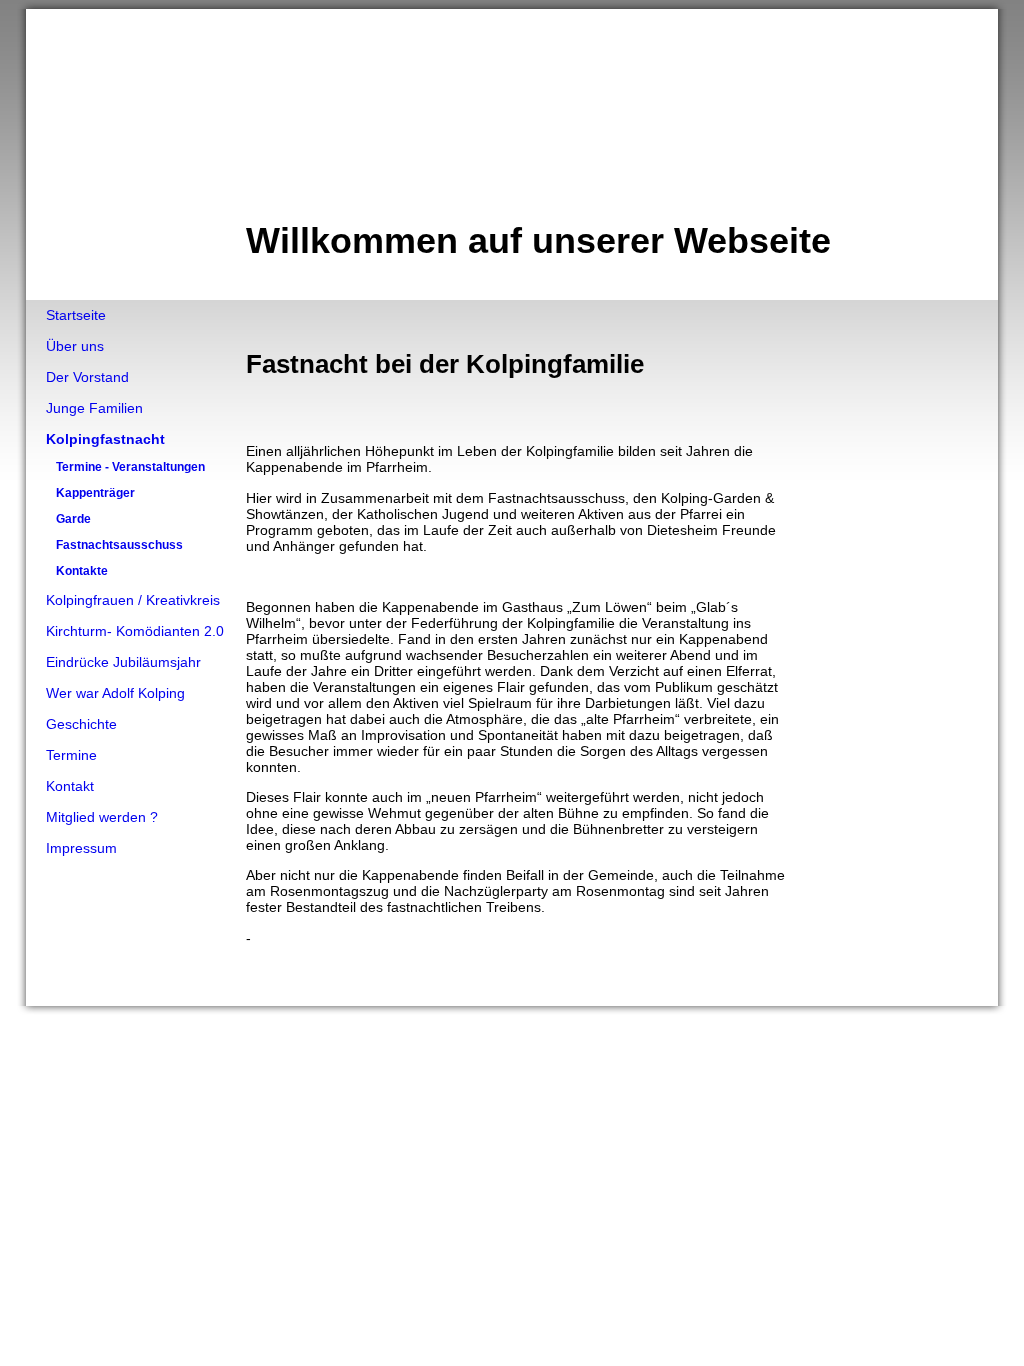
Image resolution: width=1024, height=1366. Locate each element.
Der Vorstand (87, 377)
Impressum (81, 848)
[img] (512, 154)
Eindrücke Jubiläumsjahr (123, 662)
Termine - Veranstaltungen (130, 467)
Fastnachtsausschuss (119, 545)
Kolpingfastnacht (105, 439)
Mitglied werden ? (102, 817)
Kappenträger (95, 493)
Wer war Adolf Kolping (115, 693)
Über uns (75, 346)
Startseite (76, 315)
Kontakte (82, 571)
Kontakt (70, 786)
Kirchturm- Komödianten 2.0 (135, 631)
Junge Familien (94, 408)
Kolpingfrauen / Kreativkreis (133, 600)
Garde (73, 519)
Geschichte (81, 724)
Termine (71, 755)
